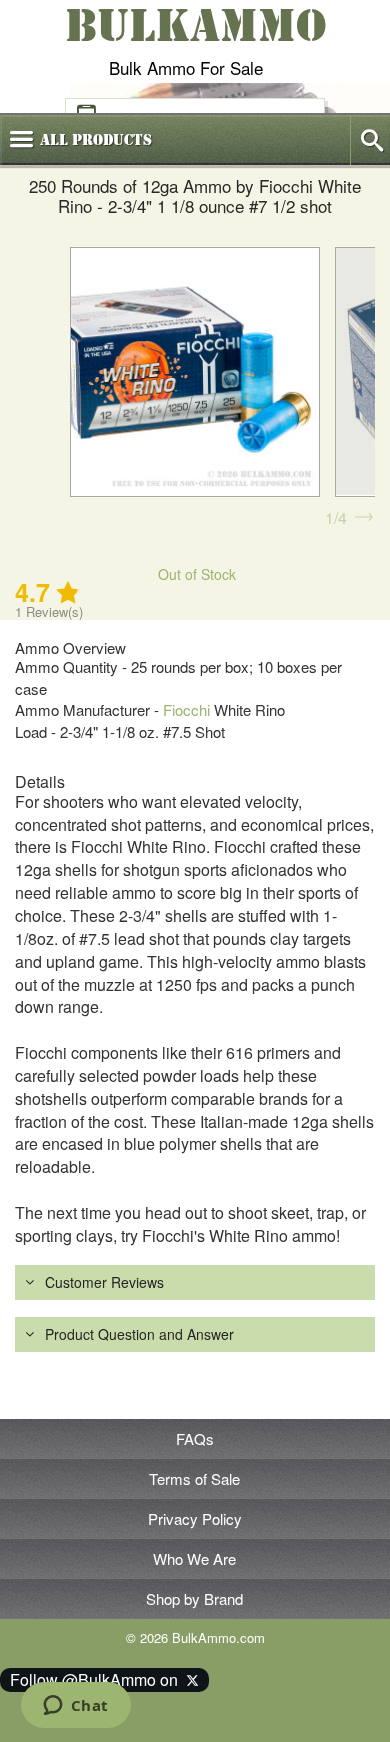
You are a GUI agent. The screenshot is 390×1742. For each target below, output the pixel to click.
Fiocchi (186, 709)
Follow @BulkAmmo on (98, 1679)
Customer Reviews (104, 1282)
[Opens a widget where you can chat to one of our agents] (75, 1707)
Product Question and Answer (139, 1334)
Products (96, 140)
